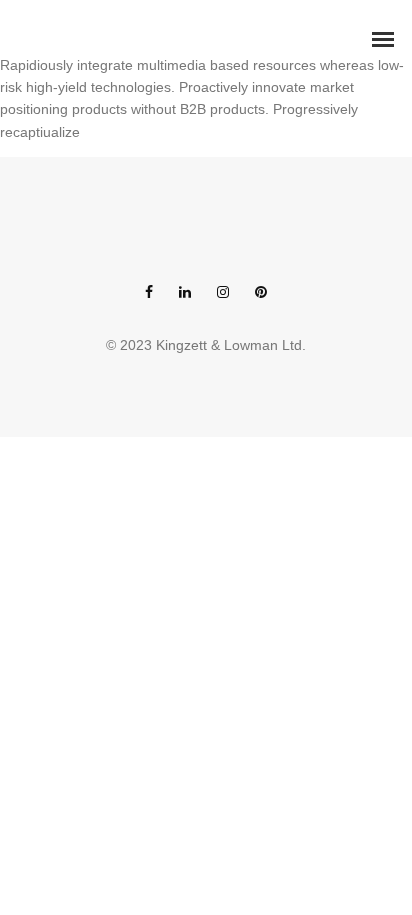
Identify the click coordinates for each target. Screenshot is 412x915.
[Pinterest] (261, 293)
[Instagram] (223, 293)
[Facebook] (149, 293)
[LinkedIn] (185, 293)
